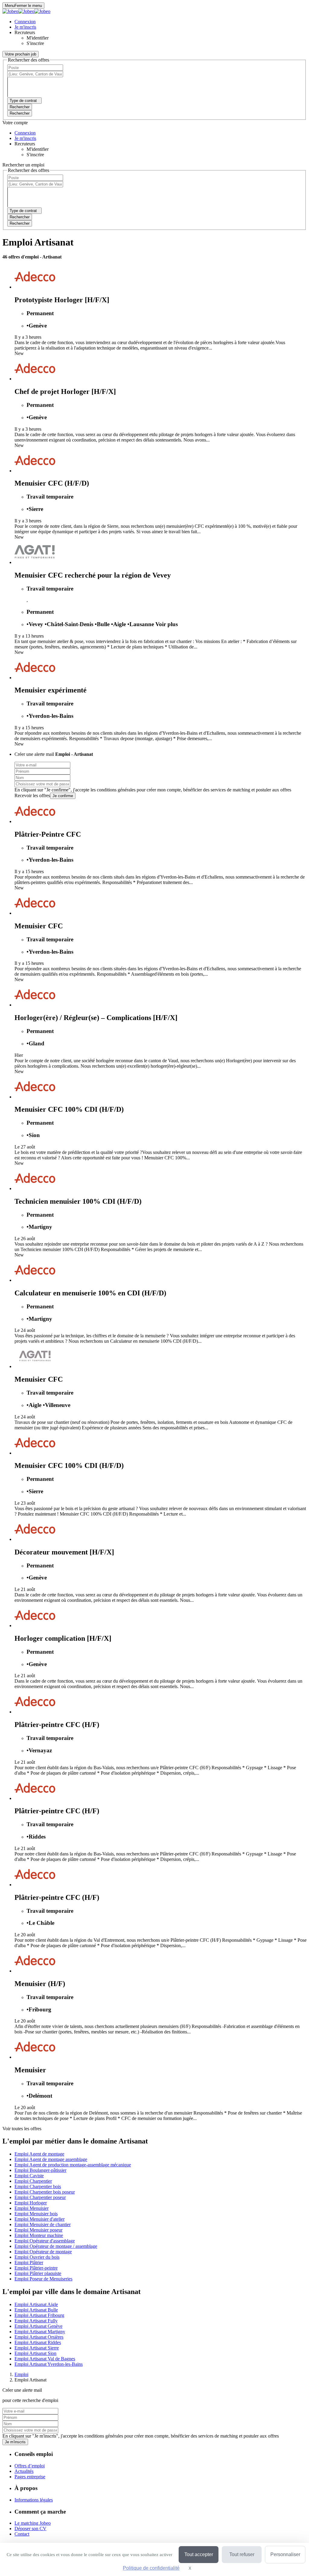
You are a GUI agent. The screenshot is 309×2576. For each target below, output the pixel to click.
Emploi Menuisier (32, 2208)
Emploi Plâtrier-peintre (36, 2268)
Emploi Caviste (29, 2176)
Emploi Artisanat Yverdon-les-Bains (49, 2364)
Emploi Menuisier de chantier (43, 2224)
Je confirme (63, 796)
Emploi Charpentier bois (38, 2186)
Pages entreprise (30, 2477)
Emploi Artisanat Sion (35, 2353)
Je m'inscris (15, 2442)
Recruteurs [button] (25, 32)
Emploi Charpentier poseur (40, 2197)
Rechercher (20, 113)
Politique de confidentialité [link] (151, 2568)
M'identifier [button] (38, 38)
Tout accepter (199, 2554)
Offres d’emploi (30, 2466)
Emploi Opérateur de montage (43, 2252)
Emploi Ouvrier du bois (37, 2257)
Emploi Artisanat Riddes (38, 2342)
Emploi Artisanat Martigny (40, 2332)
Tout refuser (242, 2554)
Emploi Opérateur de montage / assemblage (56, 2246)
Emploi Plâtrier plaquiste (38, 2273)
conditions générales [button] (116, 790)
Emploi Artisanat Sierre (37, 2348)
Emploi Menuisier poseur (38, 2230)
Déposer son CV (30, 2528)
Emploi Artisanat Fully (36, 2321)
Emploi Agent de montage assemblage (51, 2159)
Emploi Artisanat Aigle (36, 2304)
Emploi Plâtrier (29, 2262)
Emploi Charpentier (33, 2181)
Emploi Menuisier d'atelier (40, 2219)
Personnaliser (285, 2554)
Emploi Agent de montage (39, 2154)
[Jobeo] (26, 11)
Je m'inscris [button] (25, 27)
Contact (22, 2534)
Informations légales (34, 2500)
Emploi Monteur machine (39, 2235)
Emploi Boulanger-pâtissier (40, 2170)
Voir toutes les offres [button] (22, 2129)
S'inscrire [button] (35, 43)
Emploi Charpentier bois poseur (45, 2192)
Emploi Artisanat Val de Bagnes (45, 2359)
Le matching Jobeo (33, 2523)
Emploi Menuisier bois (36, 2214)
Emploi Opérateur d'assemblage (45, 2241)
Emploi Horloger (31, 2203)
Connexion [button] (25, 22)
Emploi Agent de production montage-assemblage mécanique (73, 2165)
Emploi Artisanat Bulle (36, 2310)
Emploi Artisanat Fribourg (39, 2315)
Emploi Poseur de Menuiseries (43, 2279)
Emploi (21, 2374)
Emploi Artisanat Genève (38, 2326)
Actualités (24, 2471)
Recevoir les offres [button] (32, 795)
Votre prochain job (21, 54)
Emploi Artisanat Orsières (39, 2337)
